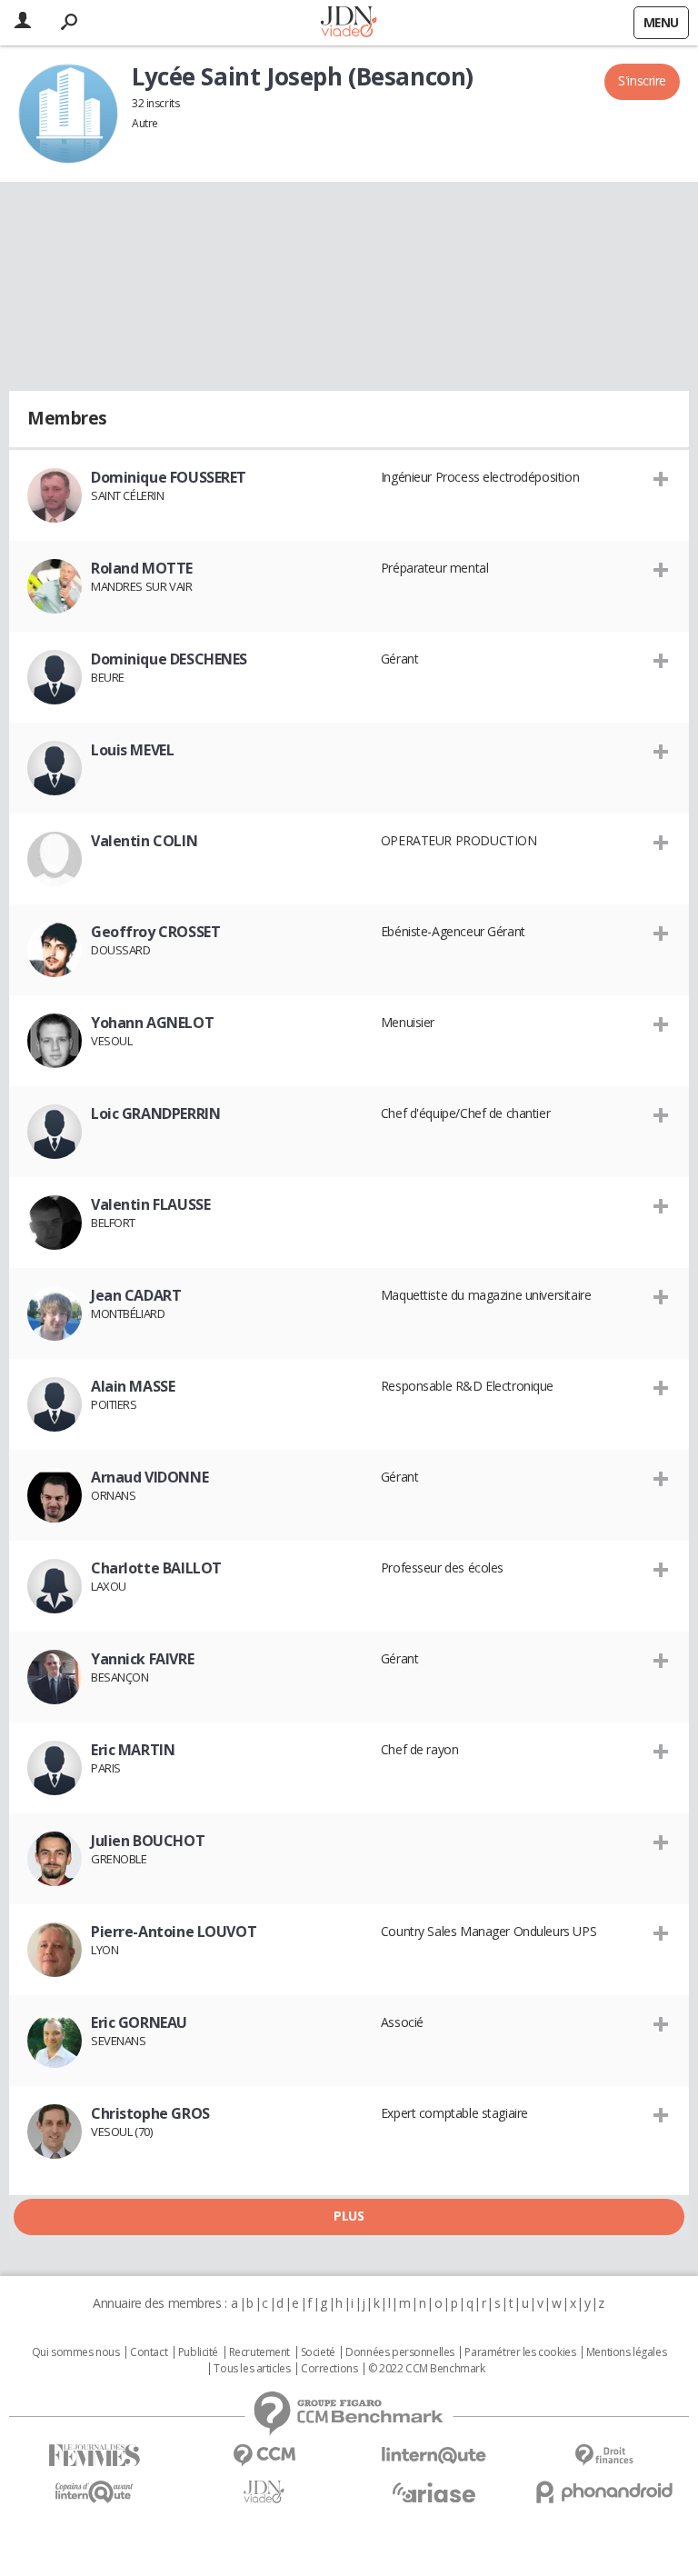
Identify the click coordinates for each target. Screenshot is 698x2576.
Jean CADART (136, 1295)
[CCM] (264, 2456)
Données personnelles (400, 2352)
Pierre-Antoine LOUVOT (174, 1932)
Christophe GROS (150, 2113)
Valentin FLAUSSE (150, 1204)
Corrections (329, 2369)
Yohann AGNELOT (152, 1023)
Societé (318, 2352)
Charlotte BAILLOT (156, 1568)
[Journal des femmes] (94, 2456)
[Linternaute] (434, 2456)
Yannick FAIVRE (142, 1659)
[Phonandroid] (604, 2492)
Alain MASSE (133, 1386)
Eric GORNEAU (139, 2022)
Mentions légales (626, 2352)
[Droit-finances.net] (604, 2456)
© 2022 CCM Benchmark (427, 2369)
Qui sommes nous (76, 2352)
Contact (149, 2352)
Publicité (198, 2352)
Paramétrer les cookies (520, 2352)
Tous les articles (252, 2369)
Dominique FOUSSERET (169, 477)
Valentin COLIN (144, 841)
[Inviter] (661, 478)
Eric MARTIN (133, 1750)
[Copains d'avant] (94, 2492)
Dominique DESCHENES (169, 659)
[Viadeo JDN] (264, 2492)
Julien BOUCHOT (148, 1841)
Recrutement (259, 2352)
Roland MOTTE (142, 568)
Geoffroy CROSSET (155, 932)
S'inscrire (642, 80)
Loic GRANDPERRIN (155, 1113)
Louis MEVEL (132, 750)
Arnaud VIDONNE (150, 1477)
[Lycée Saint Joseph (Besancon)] (68, 114)
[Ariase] (434, 2492)
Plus (349, 2216)
